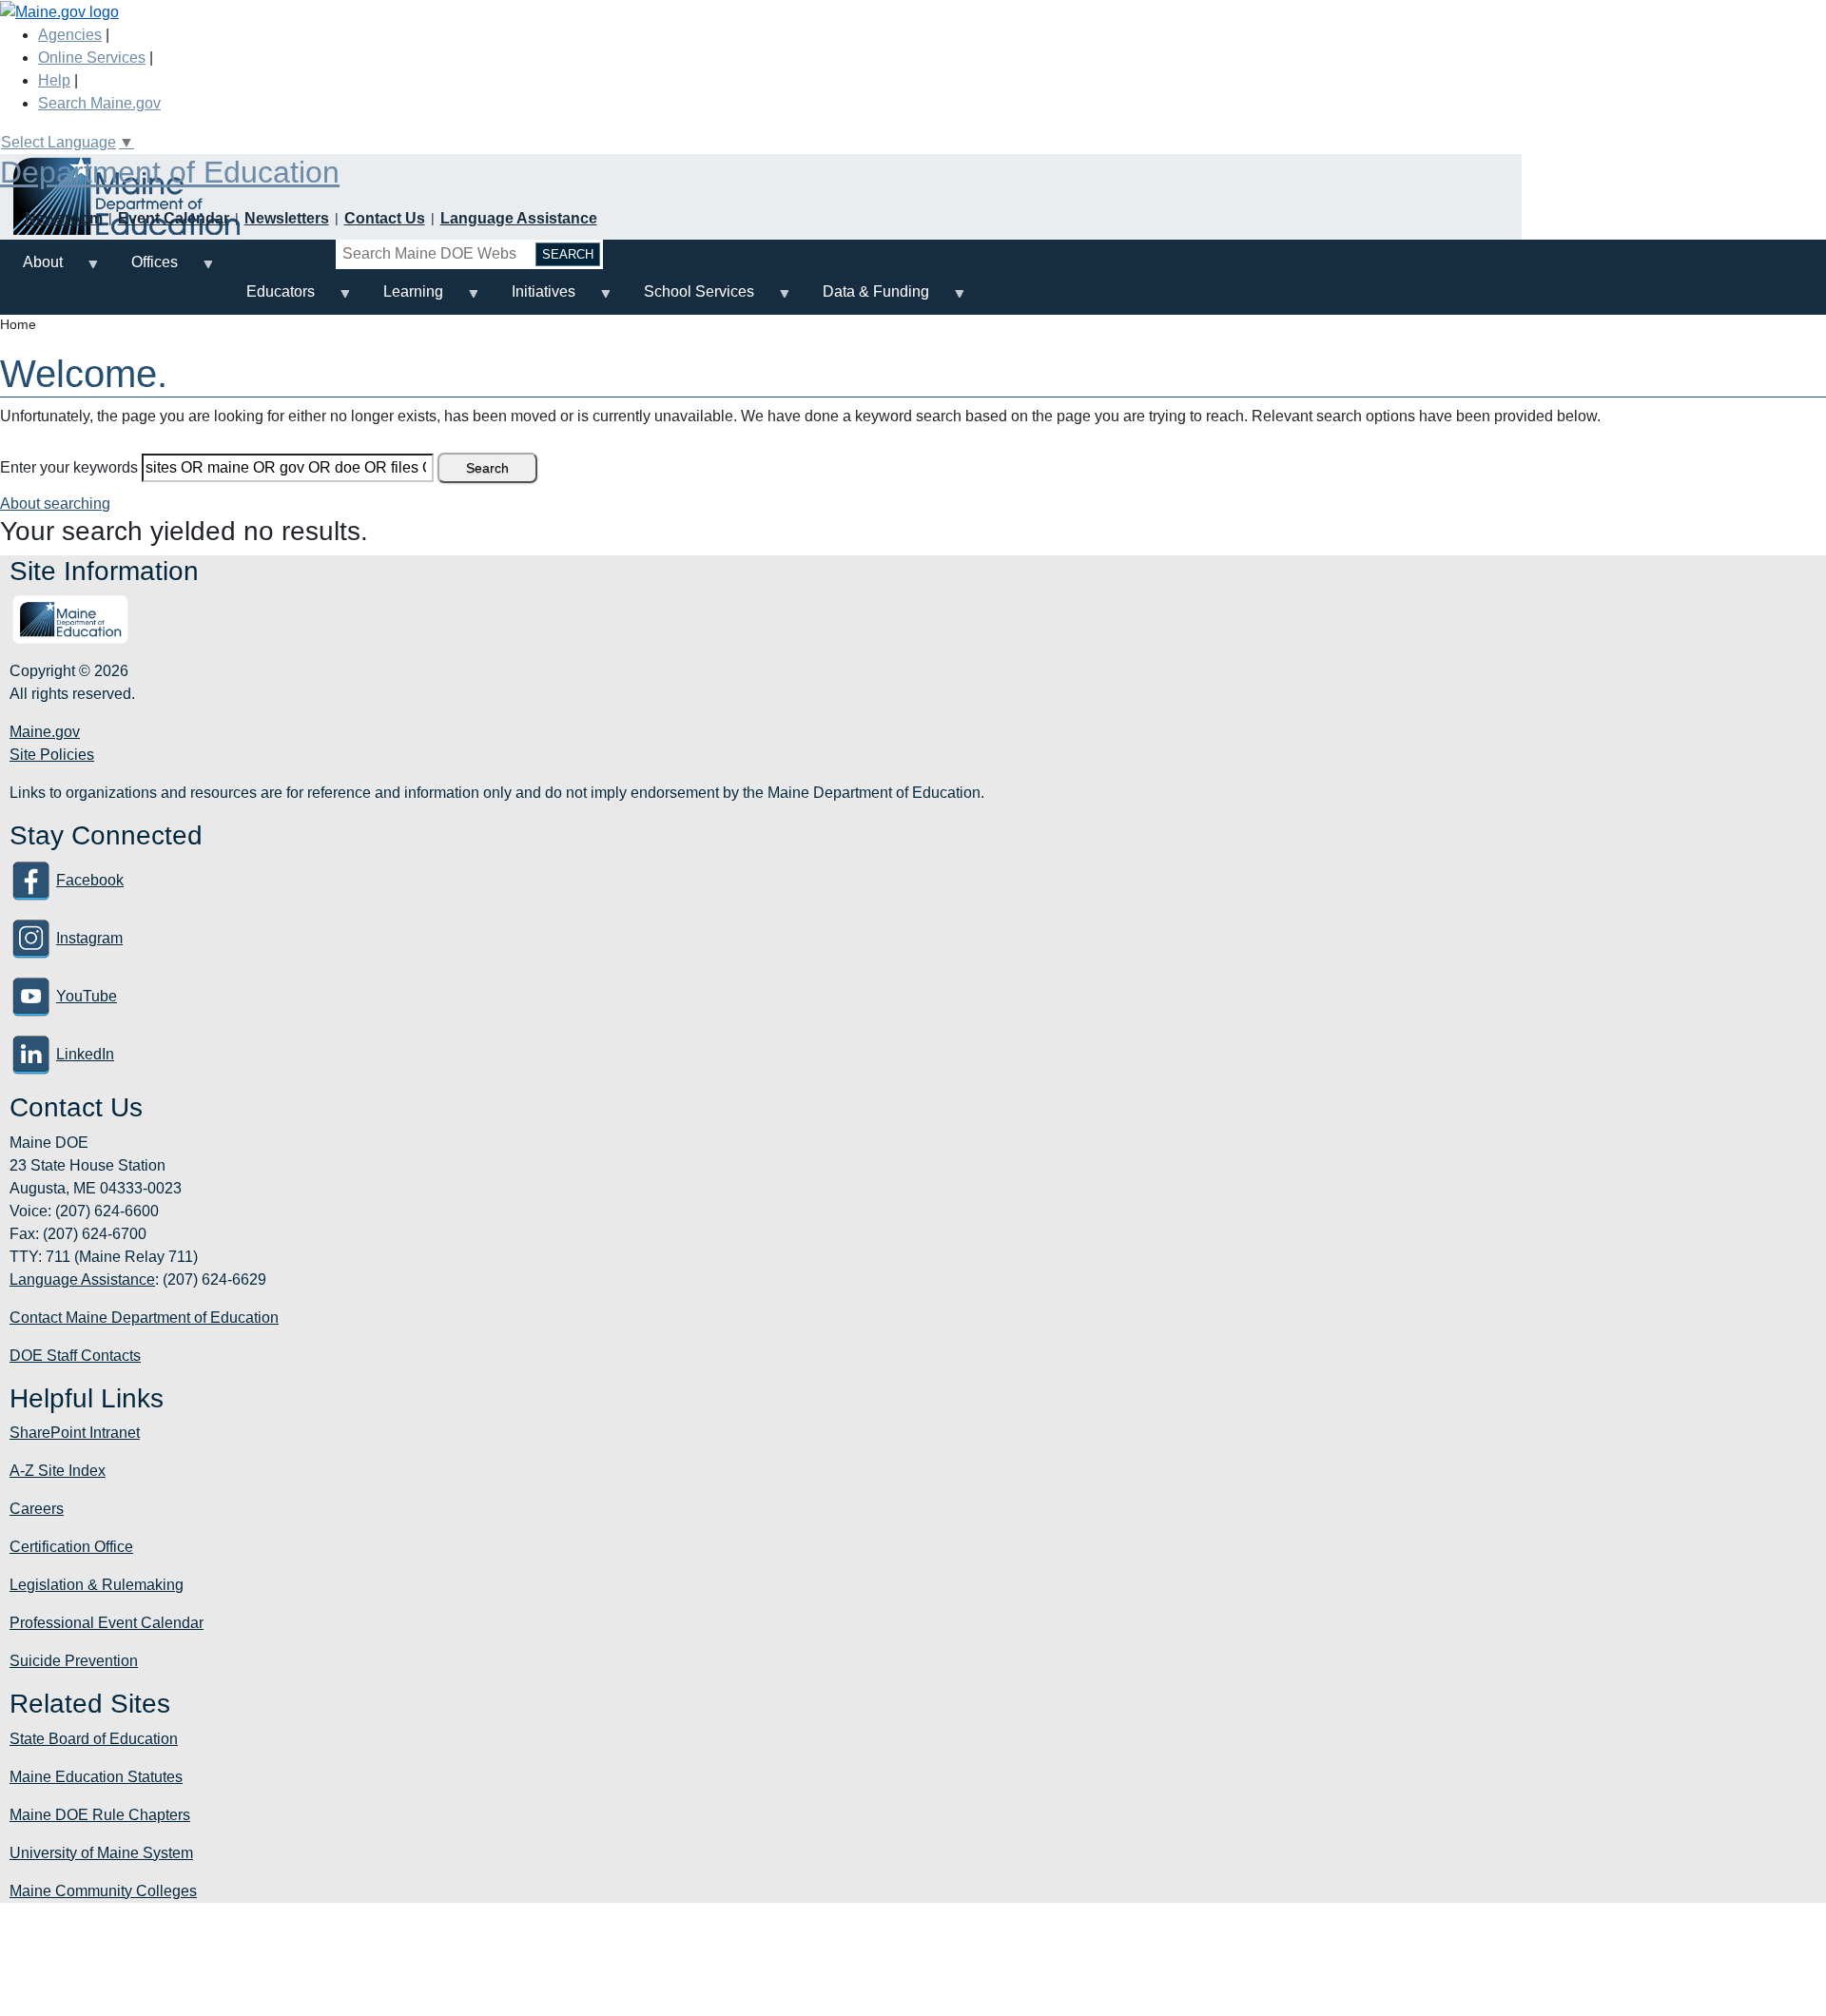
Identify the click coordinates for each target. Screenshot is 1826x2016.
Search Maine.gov (99, 103)
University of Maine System (101, 1853)
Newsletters (287, 218)
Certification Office (71, 1547)
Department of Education (170, 172)
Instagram (89, 938)
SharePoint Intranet (75, 1433)
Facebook (90, 880)
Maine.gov (45, 732)
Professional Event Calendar (107, 1623)
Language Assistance (519, 218)
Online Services (92, 58)
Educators (269, 299)
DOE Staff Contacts (75, 1356)
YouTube (87, 996)
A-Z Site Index (58, 1471)
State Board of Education (94, 1739)
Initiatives (532, 299)
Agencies (70, 35)
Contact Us (385, 218)
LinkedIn (85, 1054)
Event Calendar (174, 218)
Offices (143, 270)
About (31, 270)
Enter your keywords (69, 467)
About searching (55, 504)
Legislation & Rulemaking (97, 1585)
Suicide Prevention (74, 1661)
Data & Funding (864, 299)
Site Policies (52, 755)
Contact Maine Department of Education (144, 1318)
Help (54, 80)
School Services (688, 299)
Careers (37, 1509)
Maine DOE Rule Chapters (100, 1815)
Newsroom (64, 218)
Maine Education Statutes (96, 1777)
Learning (402, 299)
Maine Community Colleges (103, 1891)
